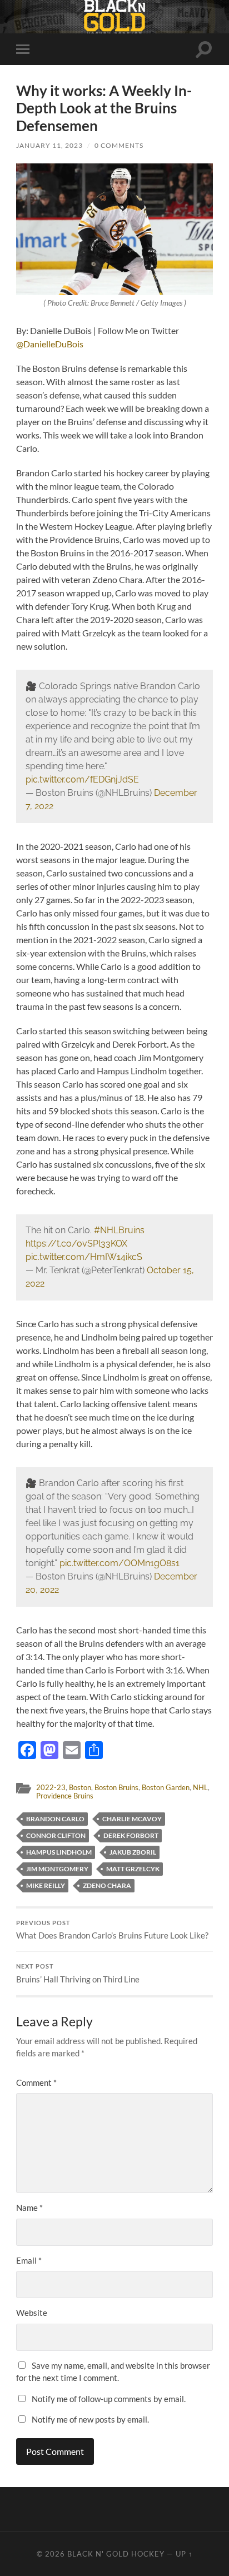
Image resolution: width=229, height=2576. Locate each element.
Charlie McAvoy (132, 1819)
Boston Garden (166, 1787)
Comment (36, 2082)
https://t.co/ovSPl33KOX (76, 1244)
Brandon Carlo (55, 1819)
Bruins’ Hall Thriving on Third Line (78, 1974)
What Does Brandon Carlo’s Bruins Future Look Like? (112, 1930)
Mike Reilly (46, 1885)
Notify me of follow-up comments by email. (109, 2399)
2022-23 (51, 1787)
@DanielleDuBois (50, 344)
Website (32, 2313)
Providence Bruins (65, 1796)
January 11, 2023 (49, 145)
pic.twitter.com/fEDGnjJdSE (82, 779)
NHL (200, 1787)
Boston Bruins (116, 1787)
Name (29, 2208)
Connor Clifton (56, 1835)
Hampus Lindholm (59, 1852)
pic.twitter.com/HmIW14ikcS (84, 1257)
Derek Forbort (131, 1835)
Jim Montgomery (57, 1869)
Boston (80, 1787)
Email (29, 2260)
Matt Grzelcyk (133, 1869)
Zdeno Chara (107, 1885)
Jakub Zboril (133, 1852)
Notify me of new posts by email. (90, 2419)
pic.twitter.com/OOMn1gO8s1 (120, 1563)
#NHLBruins (119, 1230)
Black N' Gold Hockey (116, 2554)
